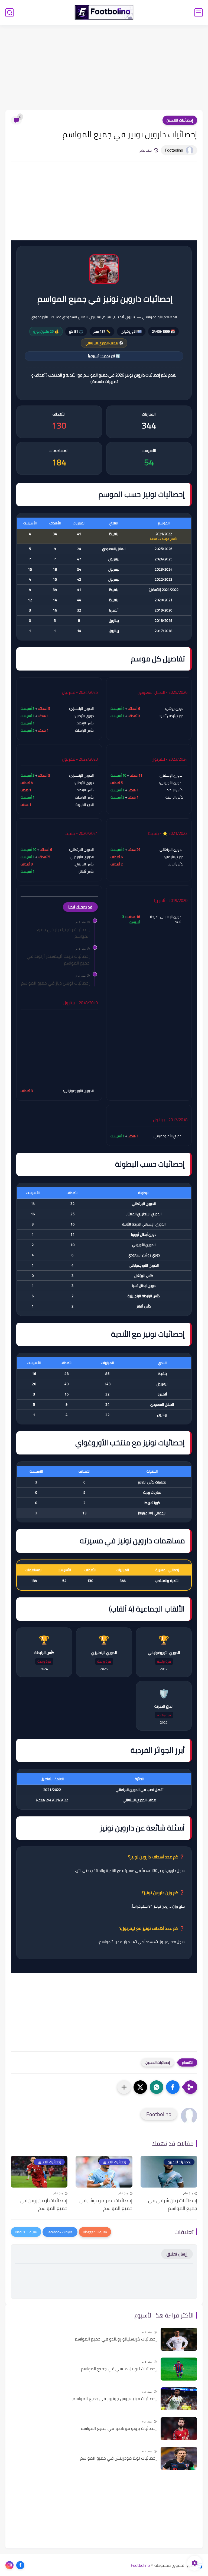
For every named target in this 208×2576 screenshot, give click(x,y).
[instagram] (9, 2565)
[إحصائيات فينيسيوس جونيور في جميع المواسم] (179, 2399)
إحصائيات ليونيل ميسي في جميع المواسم (119, 2369)
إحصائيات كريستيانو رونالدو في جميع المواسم (116, 2339)
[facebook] (20, 2565)
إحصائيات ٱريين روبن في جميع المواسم (44, 2205)
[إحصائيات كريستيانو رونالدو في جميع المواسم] (179, 2339)
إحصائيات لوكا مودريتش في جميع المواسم (118, 2458)
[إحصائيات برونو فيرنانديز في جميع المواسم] (179, 2429)
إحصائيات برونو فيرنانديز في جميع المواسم (119, 2428)
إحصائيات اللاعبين (180, 120)
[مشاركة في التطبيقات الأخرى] (124, 2087)
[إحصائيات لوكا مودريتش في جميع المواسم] (179, 2458)
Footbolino (140, 2565)
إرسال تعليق (177, 2254)
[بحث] (9, 13)
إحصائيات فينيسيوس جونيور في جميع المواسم (115, 2399)
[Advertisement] (104, 68)
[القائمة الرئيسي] (199, 13)
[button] (173, 2087)
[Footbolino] (104, 12)
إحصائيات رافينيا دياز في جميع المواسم (63, 933)
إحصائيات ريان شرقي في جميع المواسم (173, 2205)
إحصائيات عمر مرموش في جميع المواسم (106, 2205)
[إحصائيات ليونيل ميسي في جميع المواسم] (179, 2369)
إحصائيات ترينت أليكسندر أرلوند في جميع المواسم (58, 960)
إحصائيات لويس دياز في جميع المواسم (55, 983)
